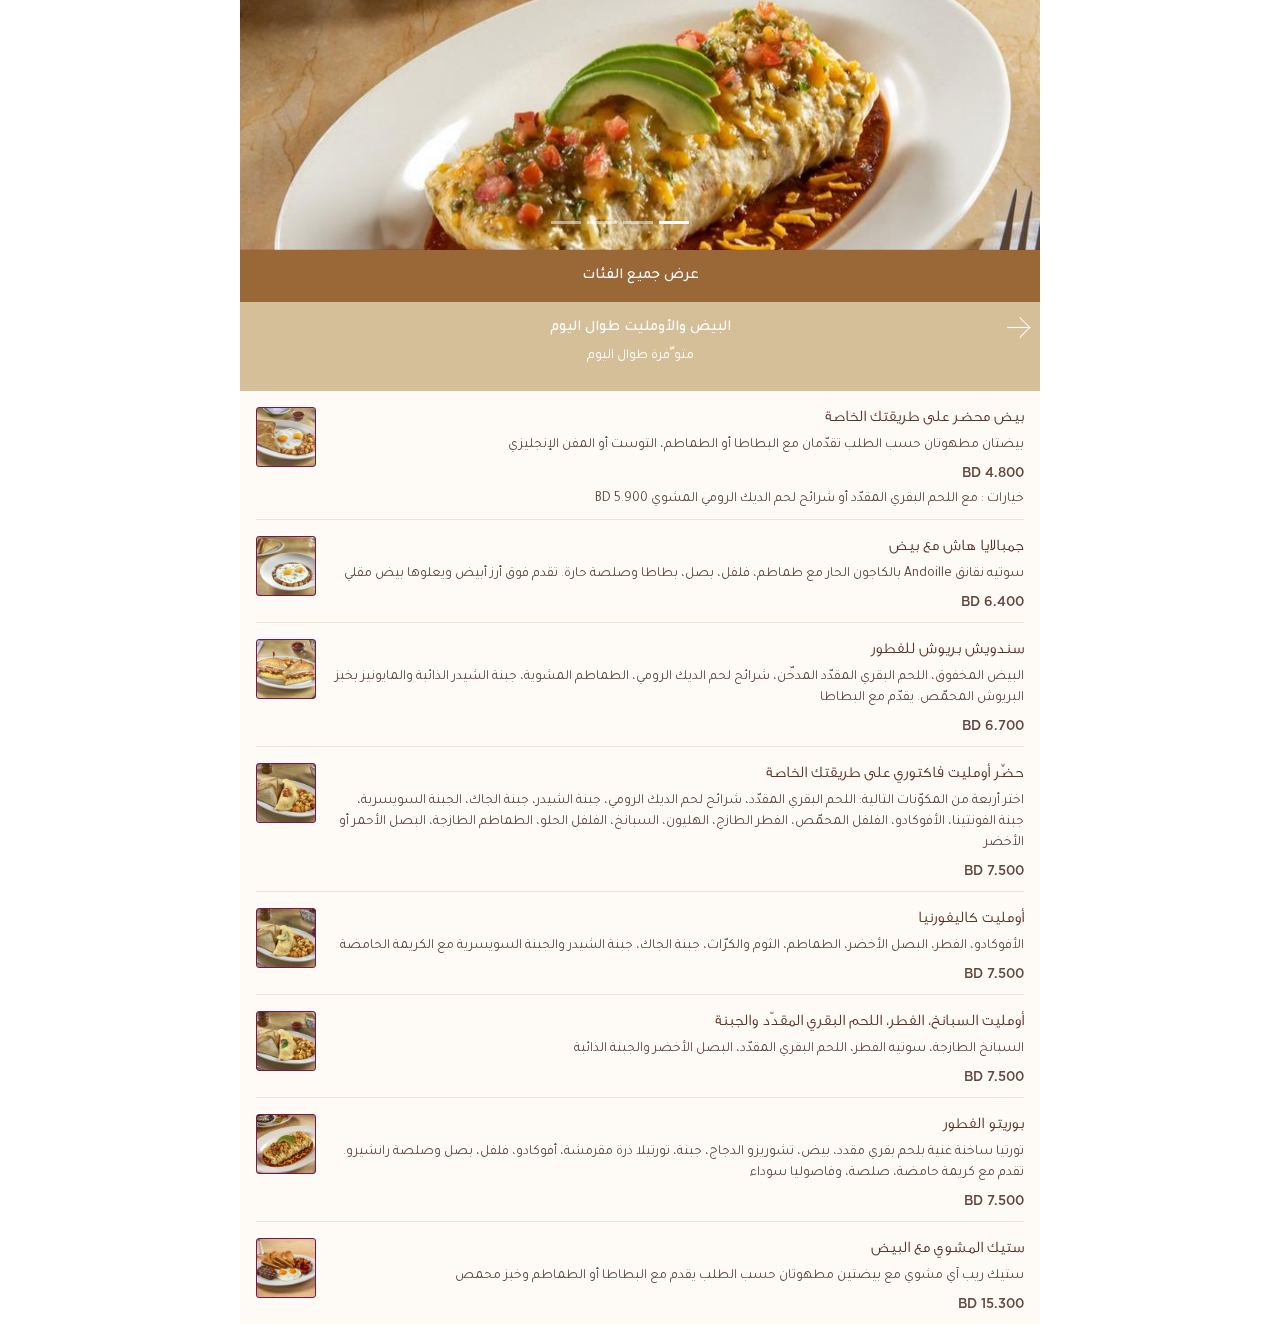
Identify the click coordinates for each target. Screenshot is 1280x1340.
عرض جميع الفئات (640, 275)
